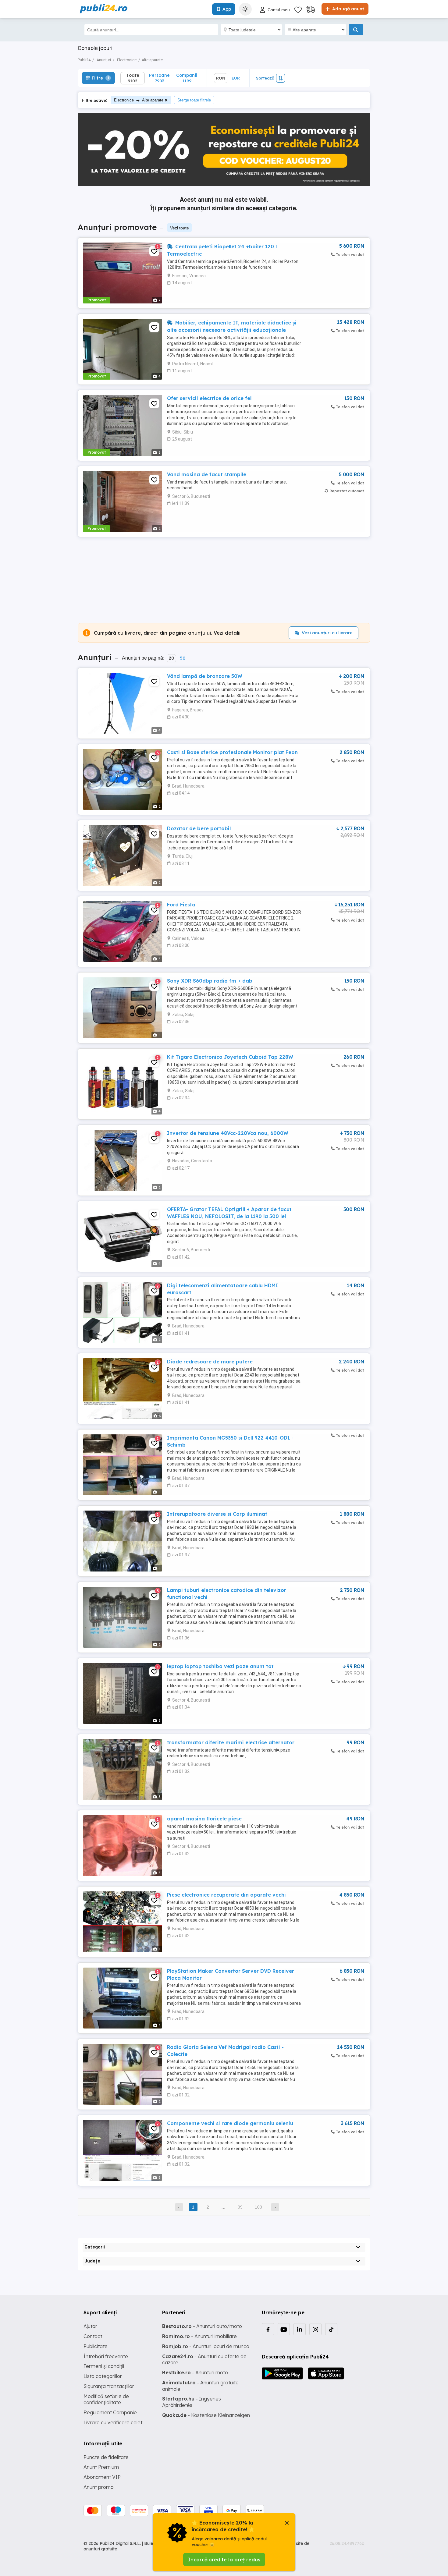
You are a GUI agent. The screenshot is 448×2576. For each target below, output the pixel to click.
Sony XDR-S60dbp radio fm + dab (210, 981)
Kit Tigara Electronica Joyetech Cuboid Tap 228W (230, 1057)
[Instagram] (315, 2329)
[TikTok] (331, 2329)
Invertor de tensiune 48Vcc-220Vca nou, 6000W (228, 1133)
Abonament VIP (102, 2477)
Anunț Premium (101, 2467)
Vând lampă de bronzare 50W (205, 676)
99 (240, 2207)
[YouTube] (284, 2329)
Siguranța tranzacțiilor (109, 2386)
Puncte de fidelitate (106, 2457)
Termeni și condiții (104, 2366)
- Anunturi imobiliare (199, 2336)
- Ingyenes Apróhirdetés (192, 2402)
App (227, 9)
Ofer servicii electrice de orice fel (209, 398)
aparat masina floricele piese (204, 1819)
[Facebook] (268, 2329)
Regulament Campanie (110, 2412)
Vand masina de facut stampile (207, 474)
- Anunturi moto (195, 2372)
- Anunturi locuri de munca (206, 2346)
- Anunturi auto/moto (202, 2326)
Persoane (159, 78)
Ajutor (90, 2326)
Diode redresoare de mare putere (210, 1362)
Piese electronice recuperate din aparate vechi (226, 1895)
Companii (187, 78)
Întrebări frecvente (106, 2356)
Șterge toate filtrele (194, 100)
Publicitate (96, 2346)
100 (258, 2207)
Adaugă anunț (347, 9)
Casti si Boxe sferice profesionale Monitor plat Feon (232, 752)
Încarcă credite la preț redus (224, 2560)
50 (183, 658)
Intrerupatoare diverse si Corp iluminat (217, 1514)
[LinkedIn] (300, 2329)
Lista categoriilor (103, 2376)
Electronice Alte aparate (139, 100)
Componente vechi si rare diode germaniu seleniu (230, 2123)
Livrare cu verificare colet (113, 2422)
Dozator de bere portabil (199, 828)
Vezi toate (180, 228)
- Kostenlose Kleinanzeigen (206, 2415)
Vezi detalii (227, 633)
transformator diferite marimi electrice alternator (231, 1742)
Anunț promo (99, 2487)
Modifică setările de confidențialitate (106, 2399)
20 (171, 658)
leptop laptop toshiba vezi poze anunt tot (220, 1666)
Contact (93, 2336)
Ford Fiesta (181, 905)
